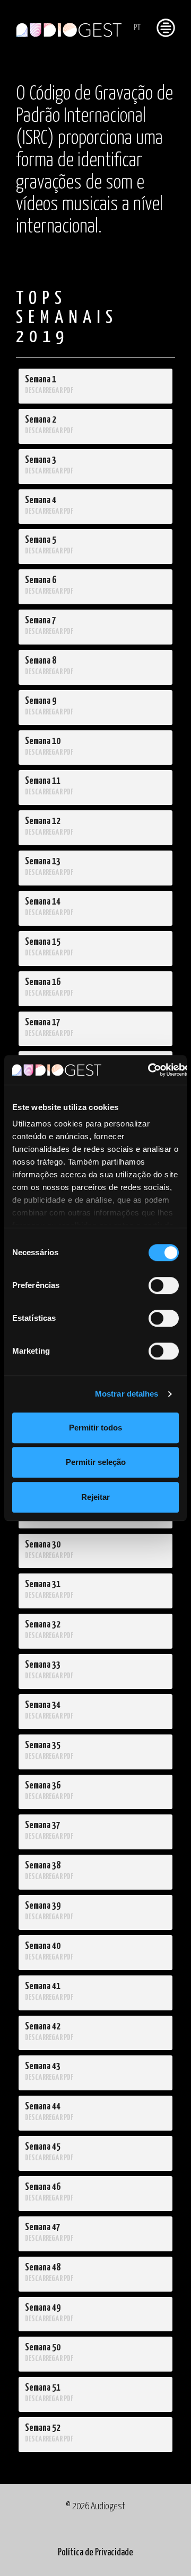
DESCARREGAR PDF (49, 391)
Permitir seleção (96, 1462)
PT (137, 28)
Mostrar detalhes (127, 1394)
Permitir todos (95, 1428)
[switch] (164, 1285)
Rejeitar (95, 1497)
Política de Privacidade (95, 2553)
